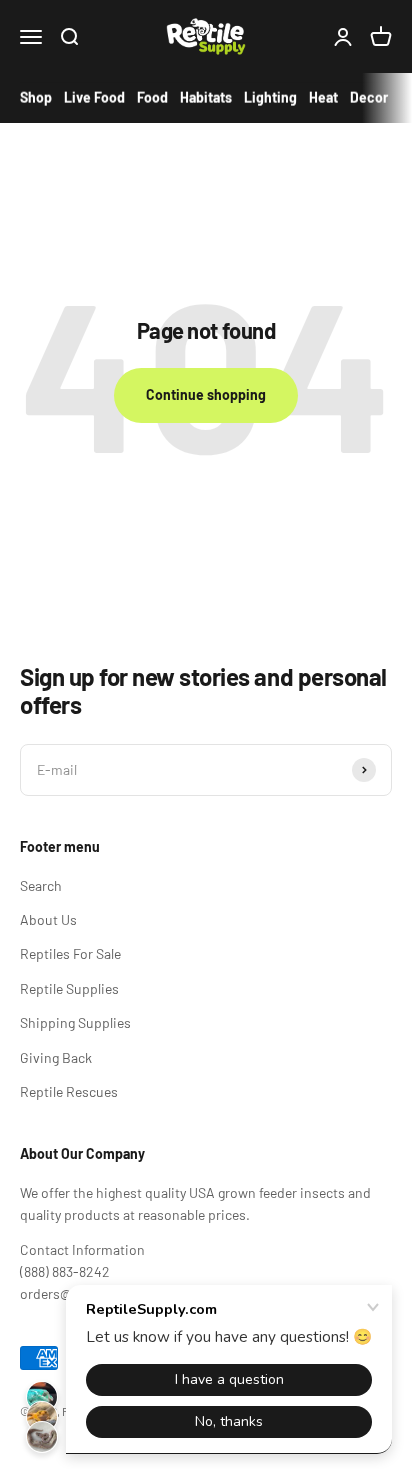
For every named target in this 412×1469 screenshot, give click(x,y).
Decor (369, 97)
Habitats (206, 97)
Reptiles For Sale (70, 953)
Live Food (94, 97)
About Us (48, 919)
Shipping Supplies (75, 1022)
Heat (323, 97)
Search (41, 885)
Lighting (270, 97)
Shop (36, 97)
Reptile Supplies (69, 988)
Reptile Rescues (69, 1091)
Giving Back (56, 1057)
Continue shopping (206, 394)
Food (152, 97)
